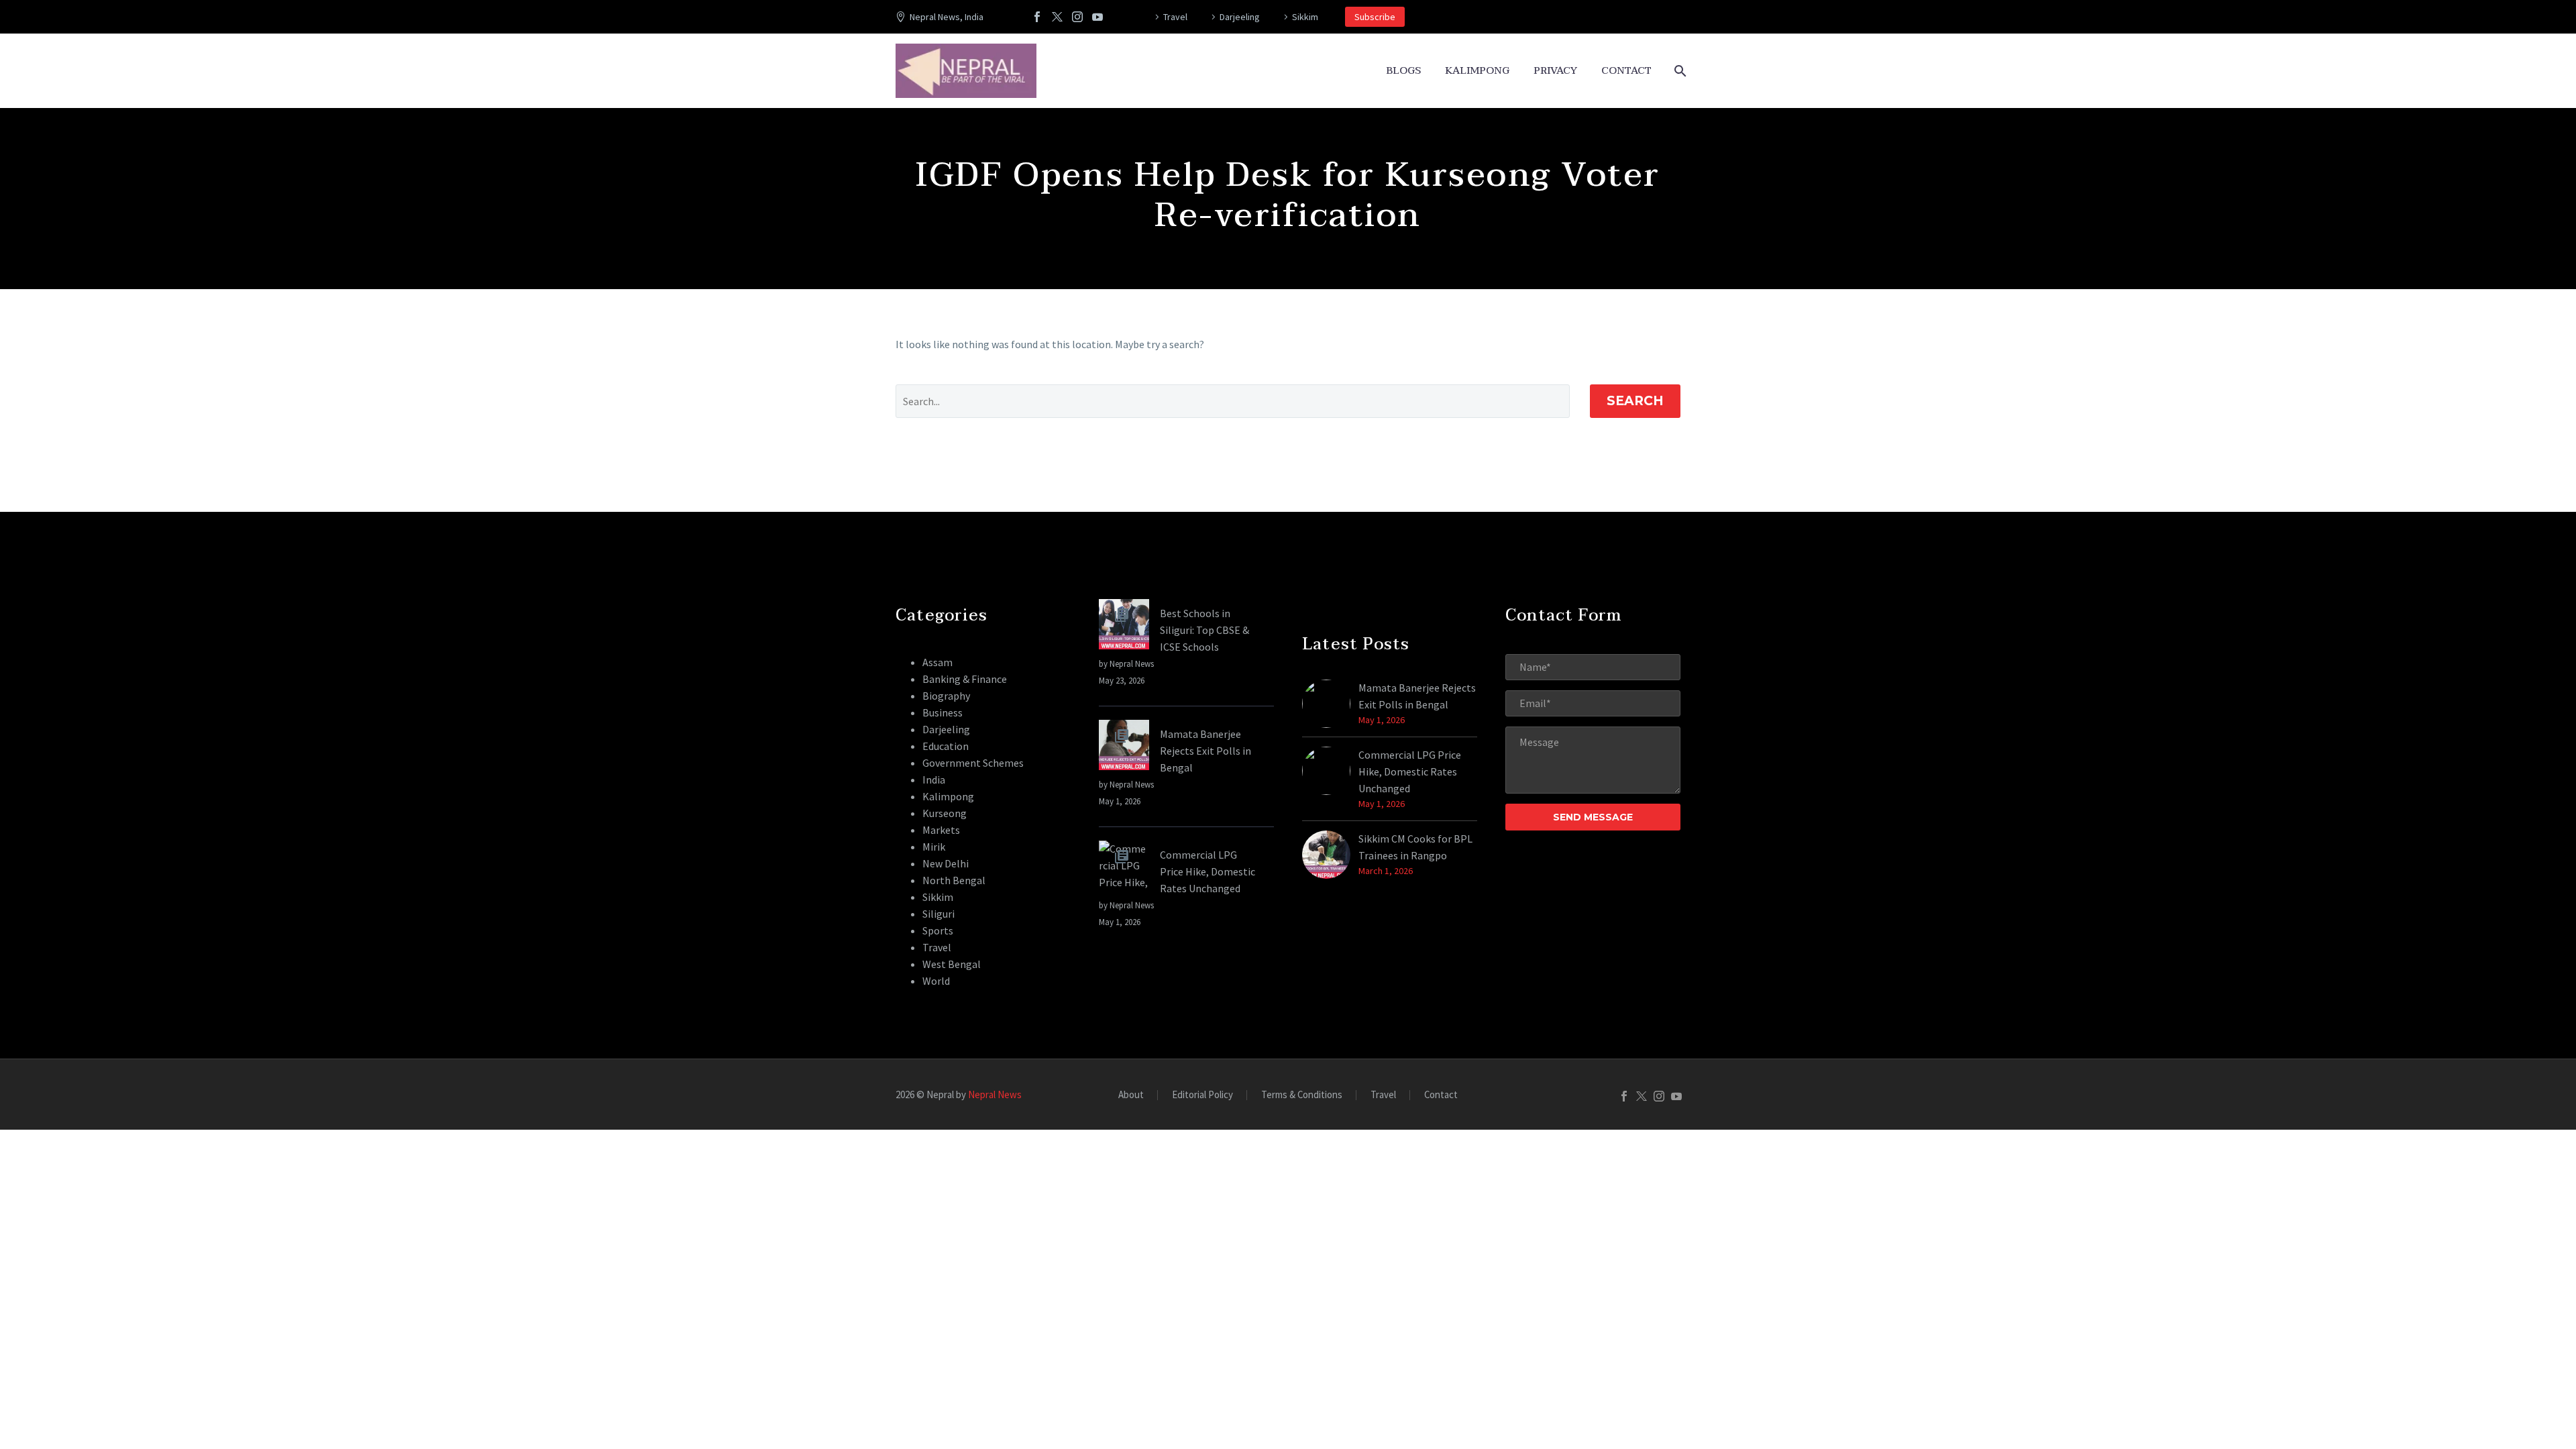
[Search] (1679, 71)
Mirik (934, 847)
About (1131, 1095)
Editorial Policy (1202, 1095)
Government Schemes (973, 763)
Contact (1626, 71)
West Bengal (952, 964)
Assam (937, 662)
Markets (941, 830)
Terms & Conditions (1302, 1095)
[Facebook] (1037, 17)
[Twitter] (1057, 17)
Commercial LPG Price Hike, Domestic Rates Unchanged (1207, 871)
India (934, 780)
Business (943, 712)
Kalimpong (1477, 71)
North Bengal (954, 880)
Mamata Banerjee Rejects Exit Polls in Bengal (1205, 751)
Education (946, 746)
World (936, 981)
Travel (1175, 17)
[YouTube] (1097, 17)
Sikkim (1305, 17)
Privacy (1555, 71)
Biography (946, 696)
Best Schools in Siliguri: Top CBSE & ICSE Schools (1204, 630)
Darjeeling (1240, 17)
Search (1635, 401)
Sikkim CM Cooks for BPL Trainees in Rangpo (1415, 847)
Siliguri (938, 914)
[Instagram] (1077, 17)
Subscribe (1375, 17)
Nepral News (995, 1094)
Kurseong (945, 813)
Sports (938, 930)
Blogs (1403, 71)
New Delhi (946, 863)
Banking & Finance (965, 679)
